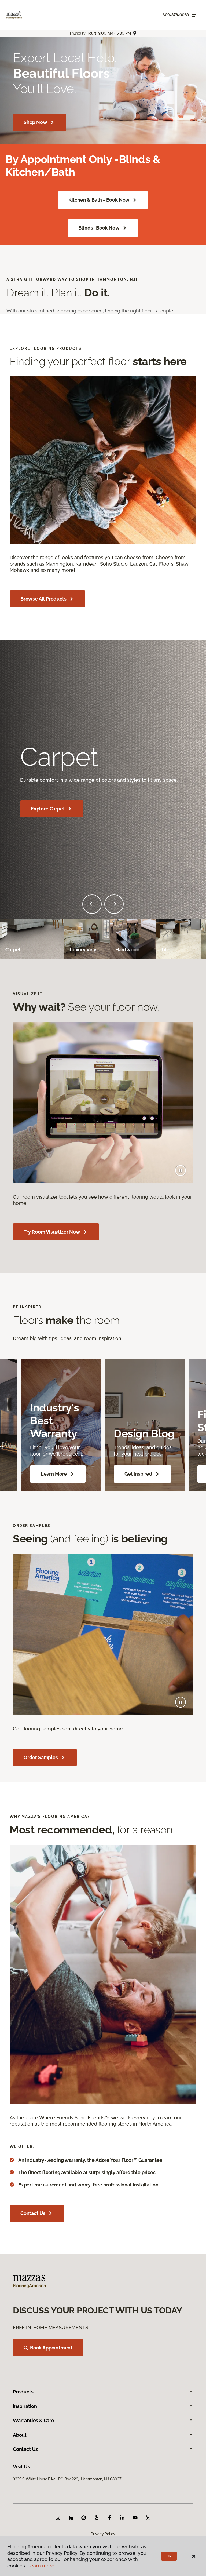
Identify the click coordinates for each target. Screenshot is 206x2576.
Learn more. (41, 2566)
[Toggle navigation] (194, 15)
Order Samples (41, 1757)
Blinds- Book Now (99, 228)
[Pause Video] (181, 1170)
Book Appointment (51, 2348)
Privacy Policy (103, 2534)
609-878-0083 (176, 15)
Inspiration (25, 2406)
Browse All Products (43, 599)
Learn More (54, 1474)
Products (23, 2392)
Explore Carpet (48, 809)
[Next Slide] (114, 904)
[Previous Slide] (92, 904)
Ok (169, 2556)
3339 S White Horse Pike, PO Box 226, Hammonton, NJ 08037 (67, 2479)
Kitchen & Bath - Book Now (99, 200)
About (20, 2435)
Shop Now (35, 122)
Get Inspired (138, 1474)
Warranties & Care (34, 2420)
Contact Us (33, 2213)
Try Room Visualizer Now (52, 1232)
